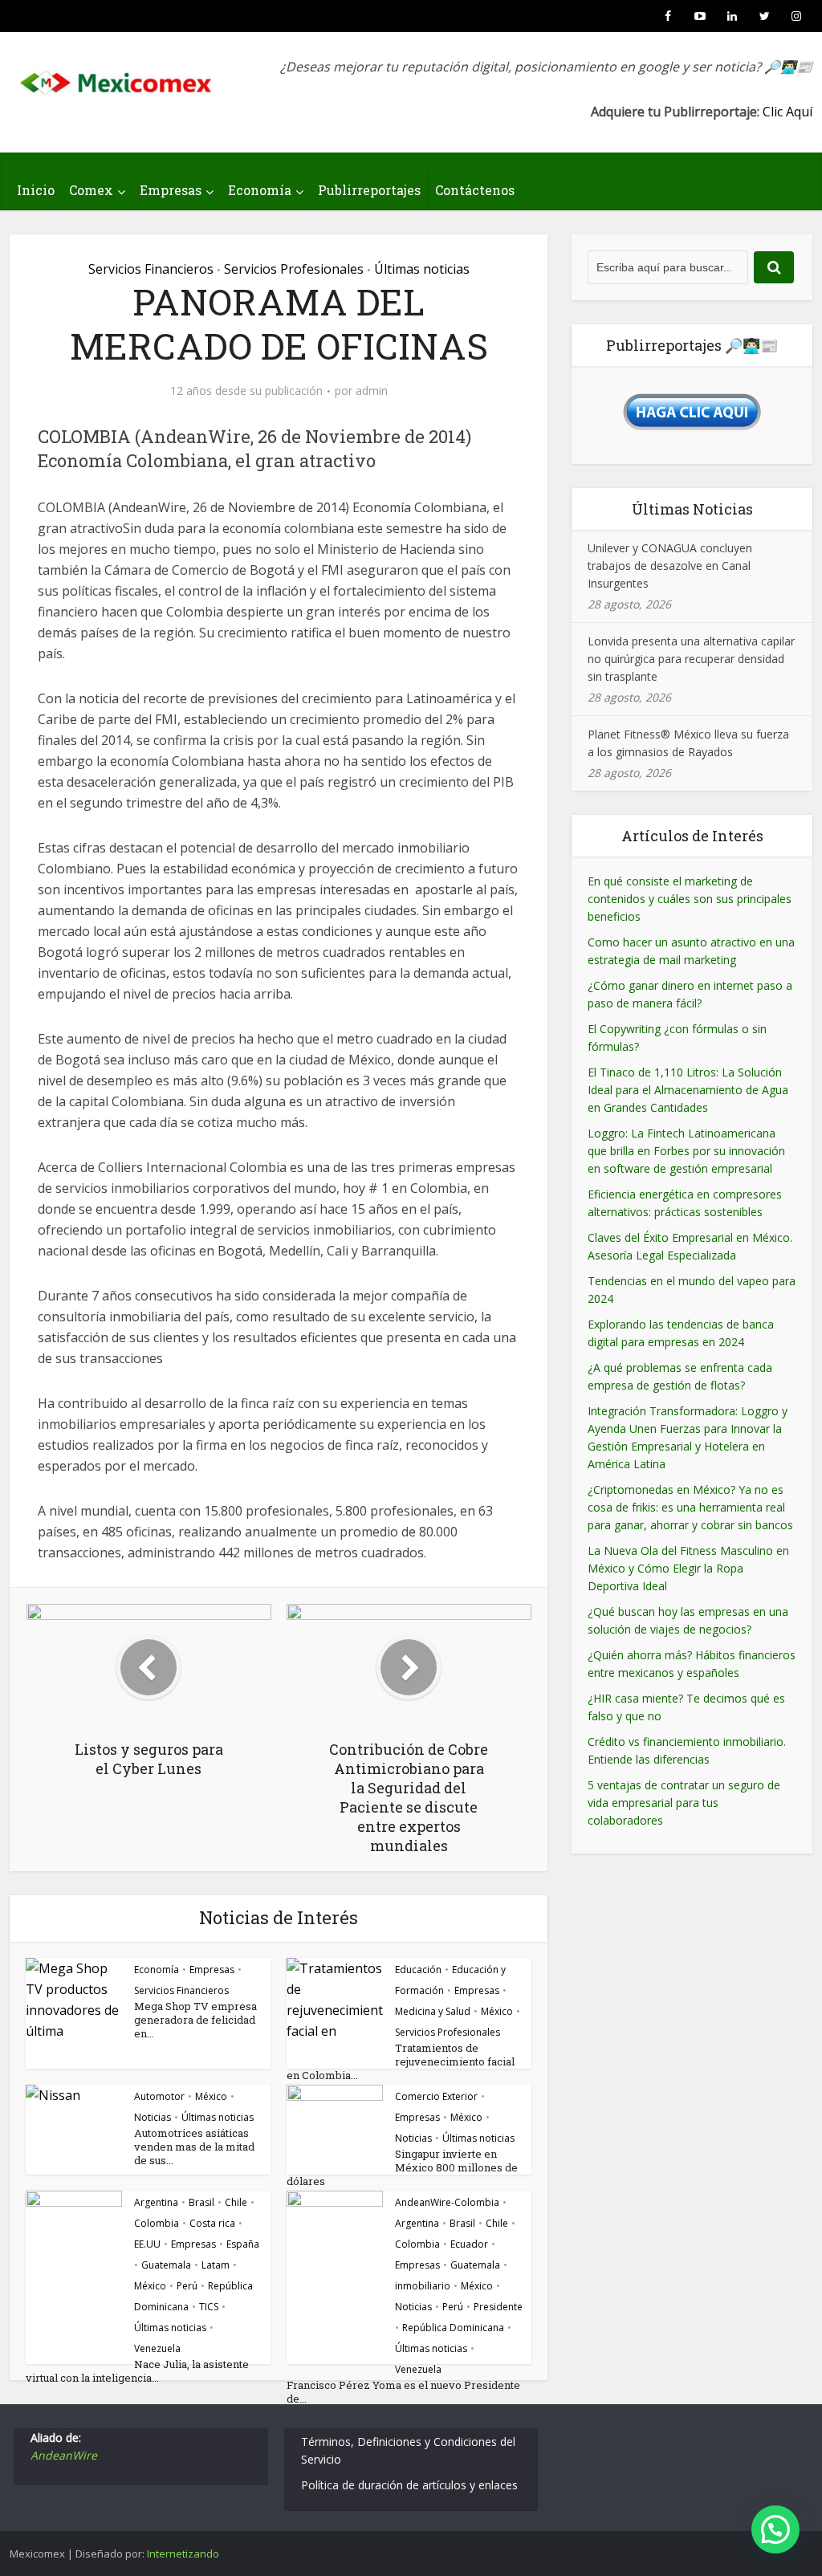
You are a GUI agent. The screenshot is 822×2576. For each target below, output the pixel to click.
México (497, 2011)
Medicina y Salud (433, 2011)
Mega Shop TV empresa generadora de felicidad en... (195, 2020)
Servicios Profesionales (294, 269)
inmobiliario (423, 2286)
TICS (209, 2307)
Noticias (153, 2117)
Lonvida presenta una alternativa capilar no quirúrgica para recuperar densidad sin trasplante (691, 659)
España (243, 2244)
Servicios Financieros (151, 269)
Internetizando (183, 2554)
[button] (775, 2529)
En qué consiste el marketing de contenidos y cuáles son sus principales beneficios (690, 899)
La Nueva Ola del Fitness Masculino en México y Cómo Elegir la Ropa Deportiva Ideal (688, 1568)
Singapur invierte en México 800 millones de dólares (402, 2167)
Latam (216, 2265)
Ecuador (469, 2244)
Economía (260, 190)
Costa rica (212, 2223)
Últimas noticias (422, 269)
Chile (236, 2202)
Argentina (156, 2202)
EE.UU (147, 2244)
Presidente (498, 2307)
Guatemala (166, 2265)
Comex (91, 190)
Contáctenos (475, 190)
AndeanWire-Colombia (447, 2202)
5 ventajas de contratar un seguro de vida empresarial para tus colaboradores (684, 1803)
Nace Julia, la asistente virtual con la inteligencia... (137, 2371)
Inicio (36, 190)
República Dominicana (453, 2328)
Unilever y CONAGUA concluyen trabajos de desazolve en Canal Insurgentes (670, 566)
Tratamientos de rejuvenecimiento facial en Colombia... (401, 2061)
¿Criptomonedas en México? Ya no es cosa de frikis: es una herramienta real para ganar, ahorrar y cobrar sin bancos (690, 1507)
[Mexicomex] (117, 78)
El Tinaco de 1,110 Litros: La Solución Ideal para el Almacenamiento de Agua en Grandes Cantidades (688, 1090)
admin (372, 391)
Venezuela (157, 2348)
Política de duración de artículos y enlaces (409, 2485)
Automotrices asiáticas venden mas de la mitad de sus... (194, 2147)
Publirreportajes (369, 190)
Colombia (157, 2223)
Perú (187, 2286)
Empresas (171, 190)
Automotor (159, 2096)
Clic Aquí (787, 112)
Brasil (201, 2202)
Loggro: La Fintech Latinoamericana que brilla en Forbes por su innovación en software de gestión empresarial (686, 1151)
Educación (418, 1970)
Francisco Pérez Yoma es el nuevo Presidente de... (403, 2392)
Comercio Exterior (436, 2096)
